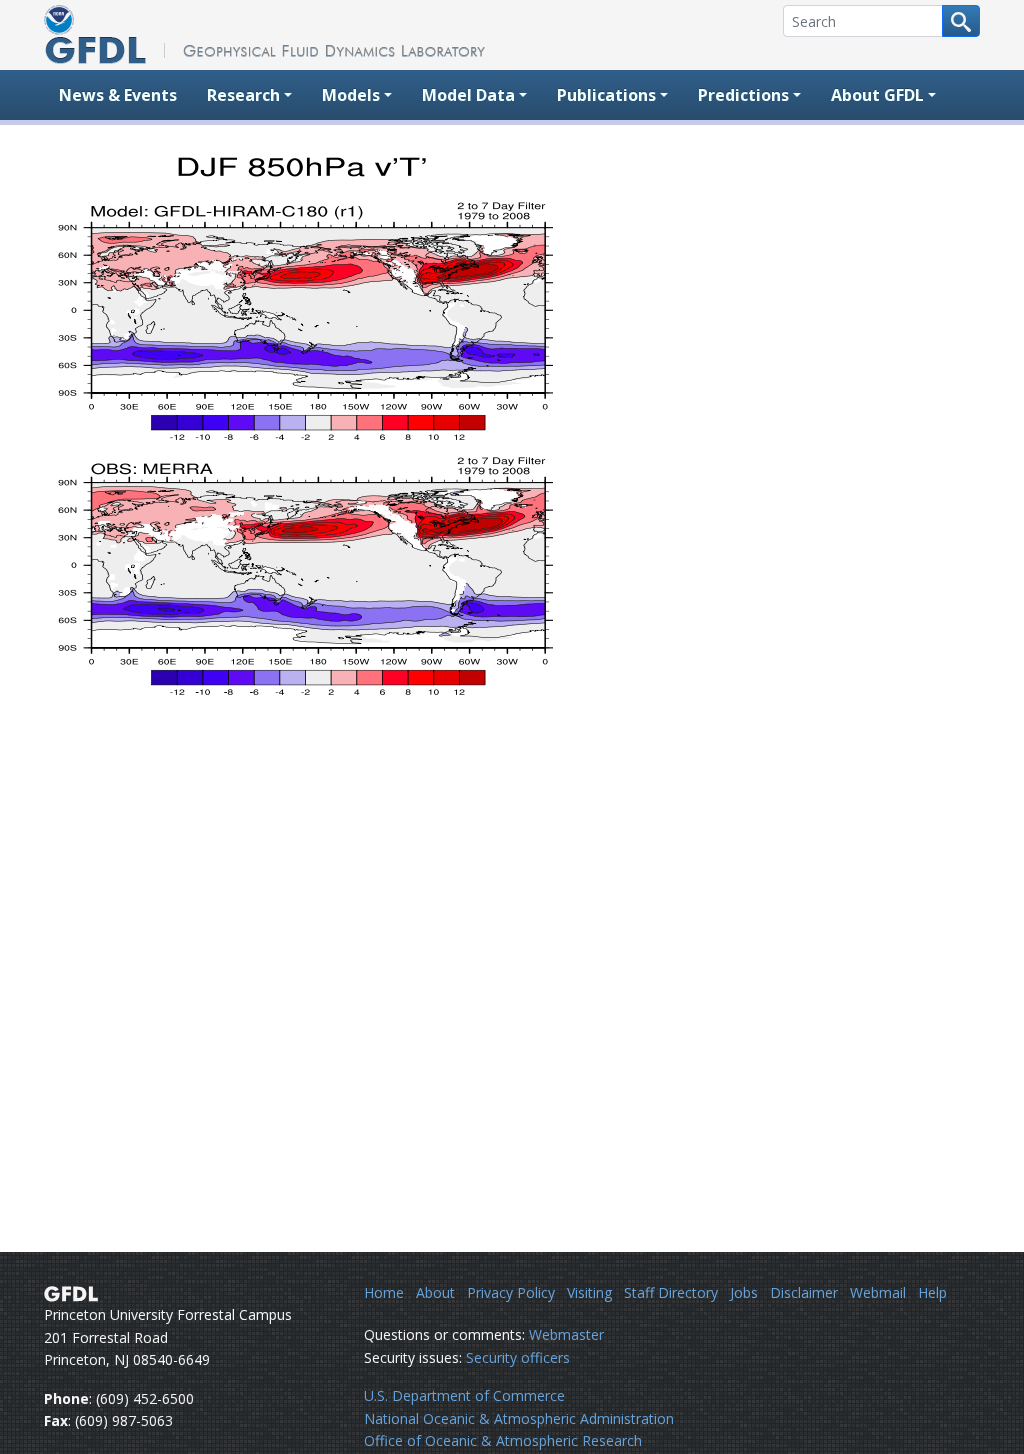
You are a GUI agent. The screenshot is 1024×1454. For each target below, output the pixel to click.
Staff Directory (671, 1292)
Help (932, 1292)
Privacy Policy (511, 1292)
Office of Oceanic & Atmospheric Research (503, 1440)
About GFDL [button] (877, 95)
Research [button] (243, 95)
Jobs (744, 1292)
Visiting (589, 1292)
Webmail (878, 1292)
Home (384, 1292)
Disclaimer (804, 1292)
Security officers (518, 1357)
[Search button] (961, 21)
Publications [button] (606, 95)
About (435, 1292)
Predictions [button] (743, 95)
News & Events (118, 95)
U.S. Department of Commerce (464, 1395)
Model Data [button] (468, 95)
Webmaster (566, 1334)
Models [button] (351, 95)
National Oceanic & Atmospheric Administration (519, 1418)
